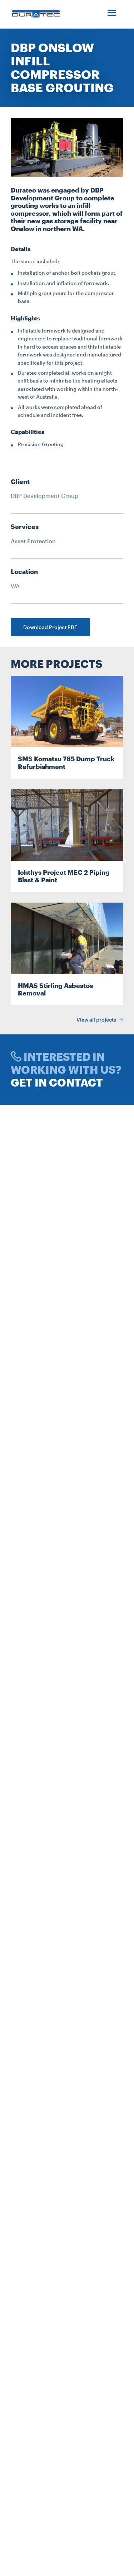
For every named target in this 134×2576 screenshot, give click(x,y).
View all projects (97, 1020)
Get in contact (57, 1082)
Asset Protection (33, 541)
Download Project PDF (50, 627)
